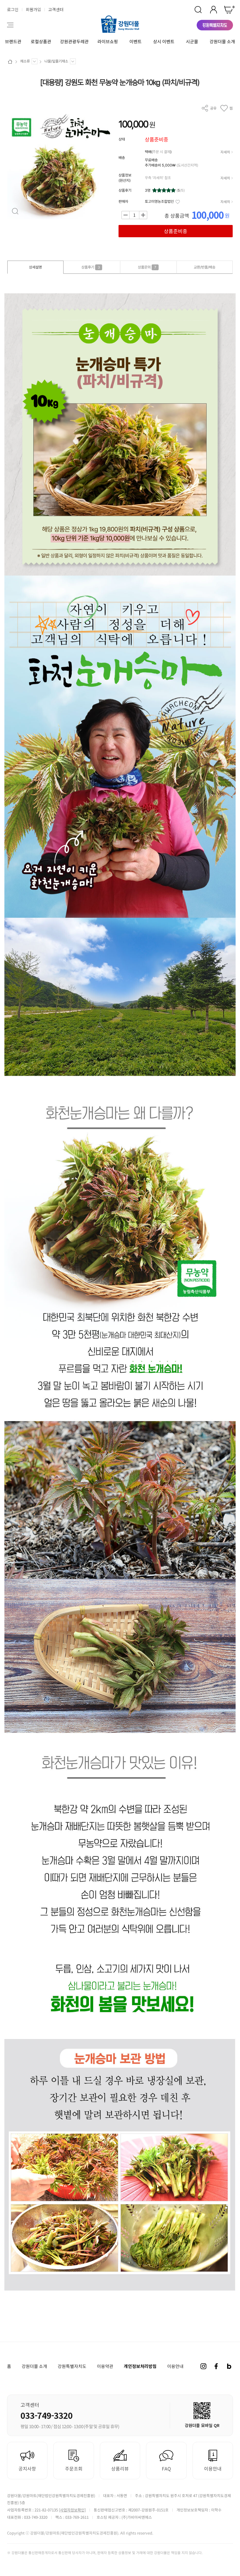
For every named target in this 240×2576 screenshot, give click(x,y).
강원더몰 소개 (222, 41)
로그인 (13, 9)
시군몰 (192, 41)
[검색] (198, 10)
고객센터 (56, 9)
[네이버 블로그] (229, 2366)
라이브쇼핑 (108, 41)
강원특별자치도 (72, 2366)
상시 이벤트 (164, 41)
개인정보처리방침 (140, 2366)
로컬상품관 (41, 41)
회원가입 (33, 9)
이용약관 (105, 2366)
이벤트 (136, 41)
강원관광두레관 (74, 41)
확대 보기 (15, 211)
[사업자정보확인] (72, 2510)
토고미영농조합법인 (159, 201)
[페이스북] (216, 2366)
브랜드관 (13, 41)
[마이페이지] (213, 10)
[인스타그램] (203, 2366)
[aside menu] (10, 25)
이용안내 (175, 2366)
